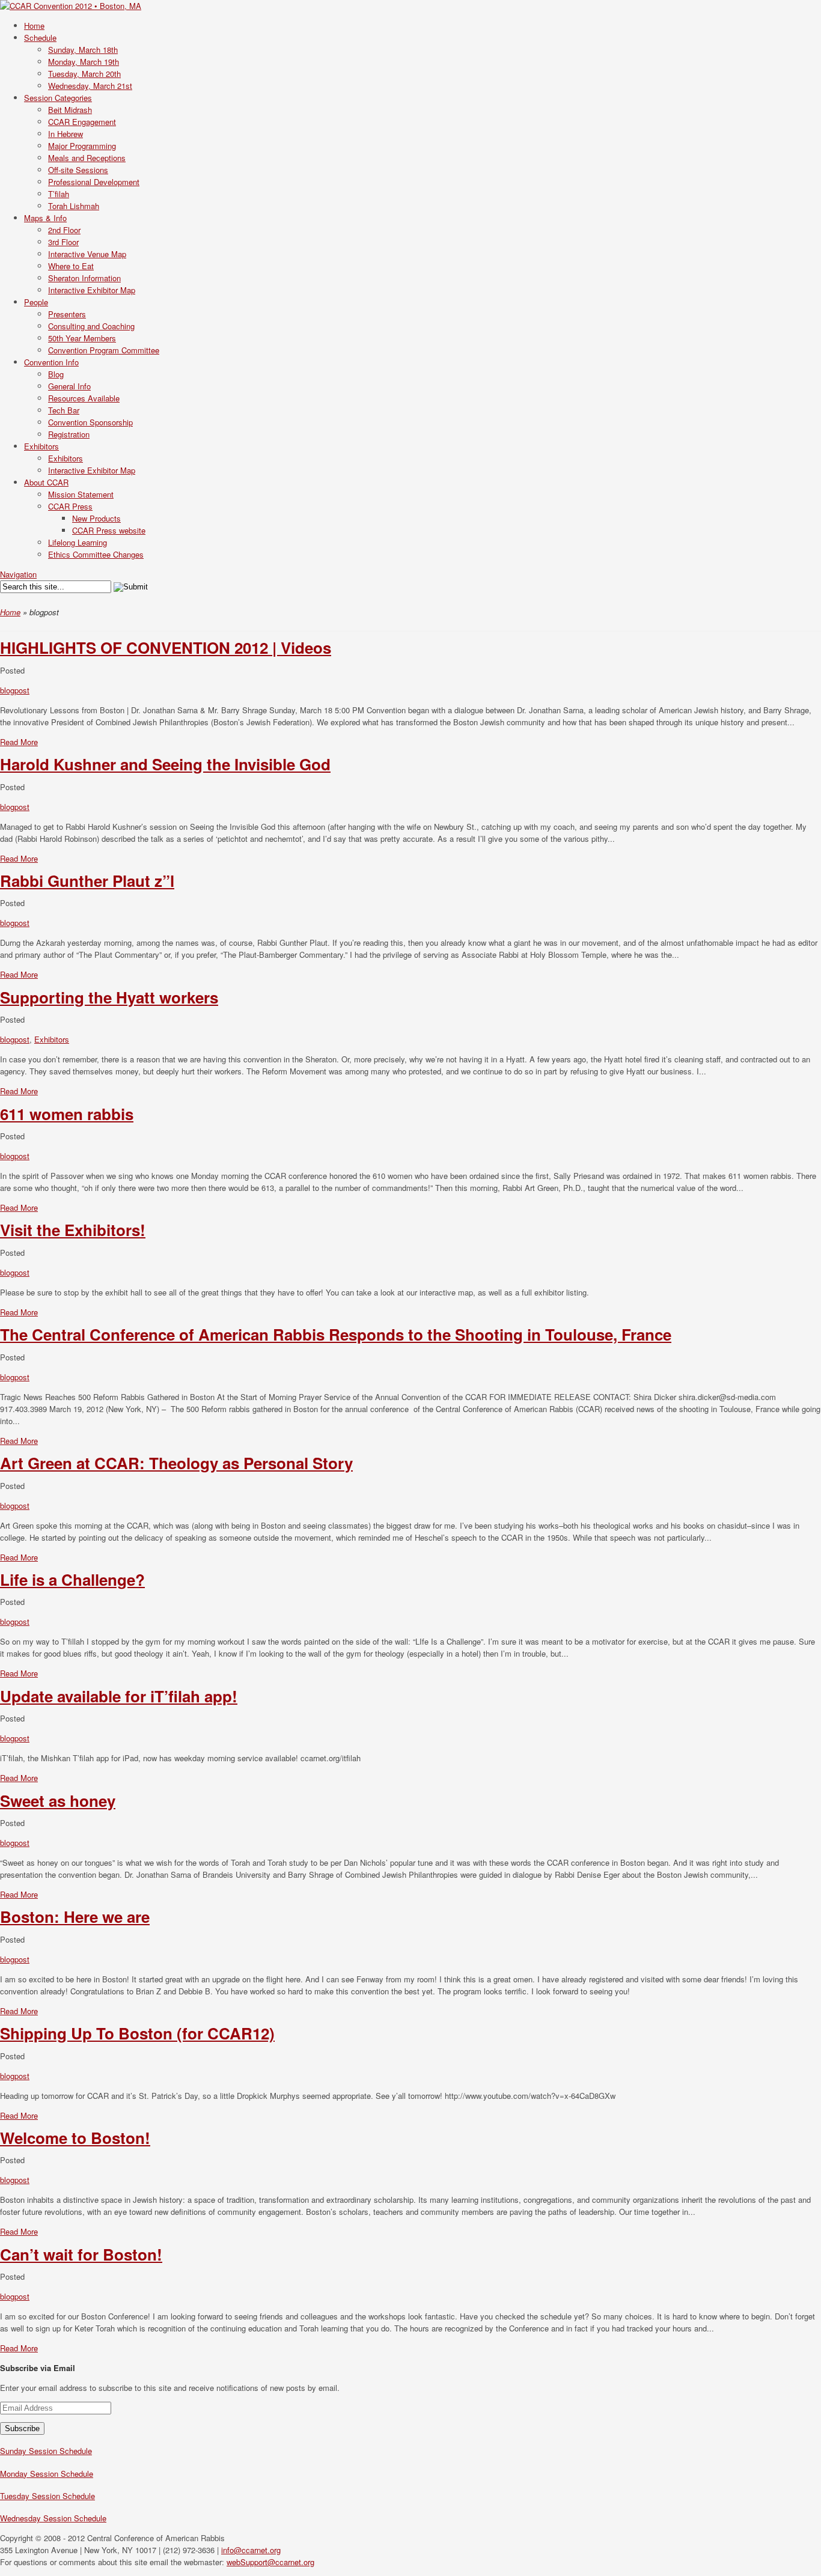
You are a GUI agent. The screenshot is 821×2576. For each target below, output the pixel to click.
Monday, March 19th (84, 62)
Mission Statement (81, 494)
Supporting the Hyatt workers (109, 997)
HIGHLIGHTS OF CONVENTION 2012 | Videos (166, 647)
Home (34, 26)
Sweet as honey (58, 1801)
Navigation (18, 574)
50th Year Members (82, 338)
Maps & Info (45, 218)
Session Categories (58, 98)
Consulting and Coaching (91, 326)
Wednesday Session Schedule (53, 2518)
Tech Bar (64, 410)
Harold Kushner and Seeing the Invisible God (165, 764)
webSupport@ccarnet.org (270, 2562)
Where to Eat (71, 266)
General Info (69, 386)
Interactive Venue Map (87, 254)
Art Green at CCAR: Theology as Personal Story (176, 1463)
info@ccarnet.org (251, 2550)
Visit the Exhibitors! (73, 1230)
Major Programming (82, 146)
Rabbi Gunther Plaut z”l (87, 881)
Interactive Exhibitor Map (92, 290)
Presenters (67, 314)
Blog (56, 374)
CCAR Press (70, 506)
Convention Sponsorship (90, 422)
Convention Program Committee (104, 350)
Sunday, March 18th (83, 50)
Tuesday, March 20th (84, 74)
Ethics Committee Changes (96, 554)
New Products (96, 518)
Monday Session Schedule (47, 2474)
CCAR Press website (109, 530)
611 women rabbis (67, 1114)
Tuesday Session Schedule (47, 2496)
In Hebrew (66, 134)
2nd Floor (64, 230)
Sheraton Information (84, 278)
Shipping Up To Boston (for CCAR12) (137, 2033)
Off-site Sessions (78, 170)
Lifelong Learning (78, 542)
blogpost (15, 690)
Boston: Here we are (75, 1917)
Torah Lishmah (74, 206)
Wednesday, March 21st (90, 86)
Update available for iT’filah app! (119, 1696)
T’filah (59, 194)
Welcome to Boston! (75, 2138)
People (36, 302)
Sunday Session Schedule (46, 2451)
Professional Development (94, 182)
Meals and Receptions (87, 158)
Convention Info (51, 362)
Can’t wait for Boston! (81, 2254)
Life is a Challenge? (72, 1579)
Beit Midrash (70, 110)
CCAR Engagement (82, 122)
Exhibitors (41, 446)
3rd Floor (63, 242)
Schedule (40, 38)
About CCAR (46, 482)
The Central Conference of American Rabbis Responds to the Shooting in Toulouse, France (336, 1334)
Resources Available (84, 398)
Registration (69, 434)
